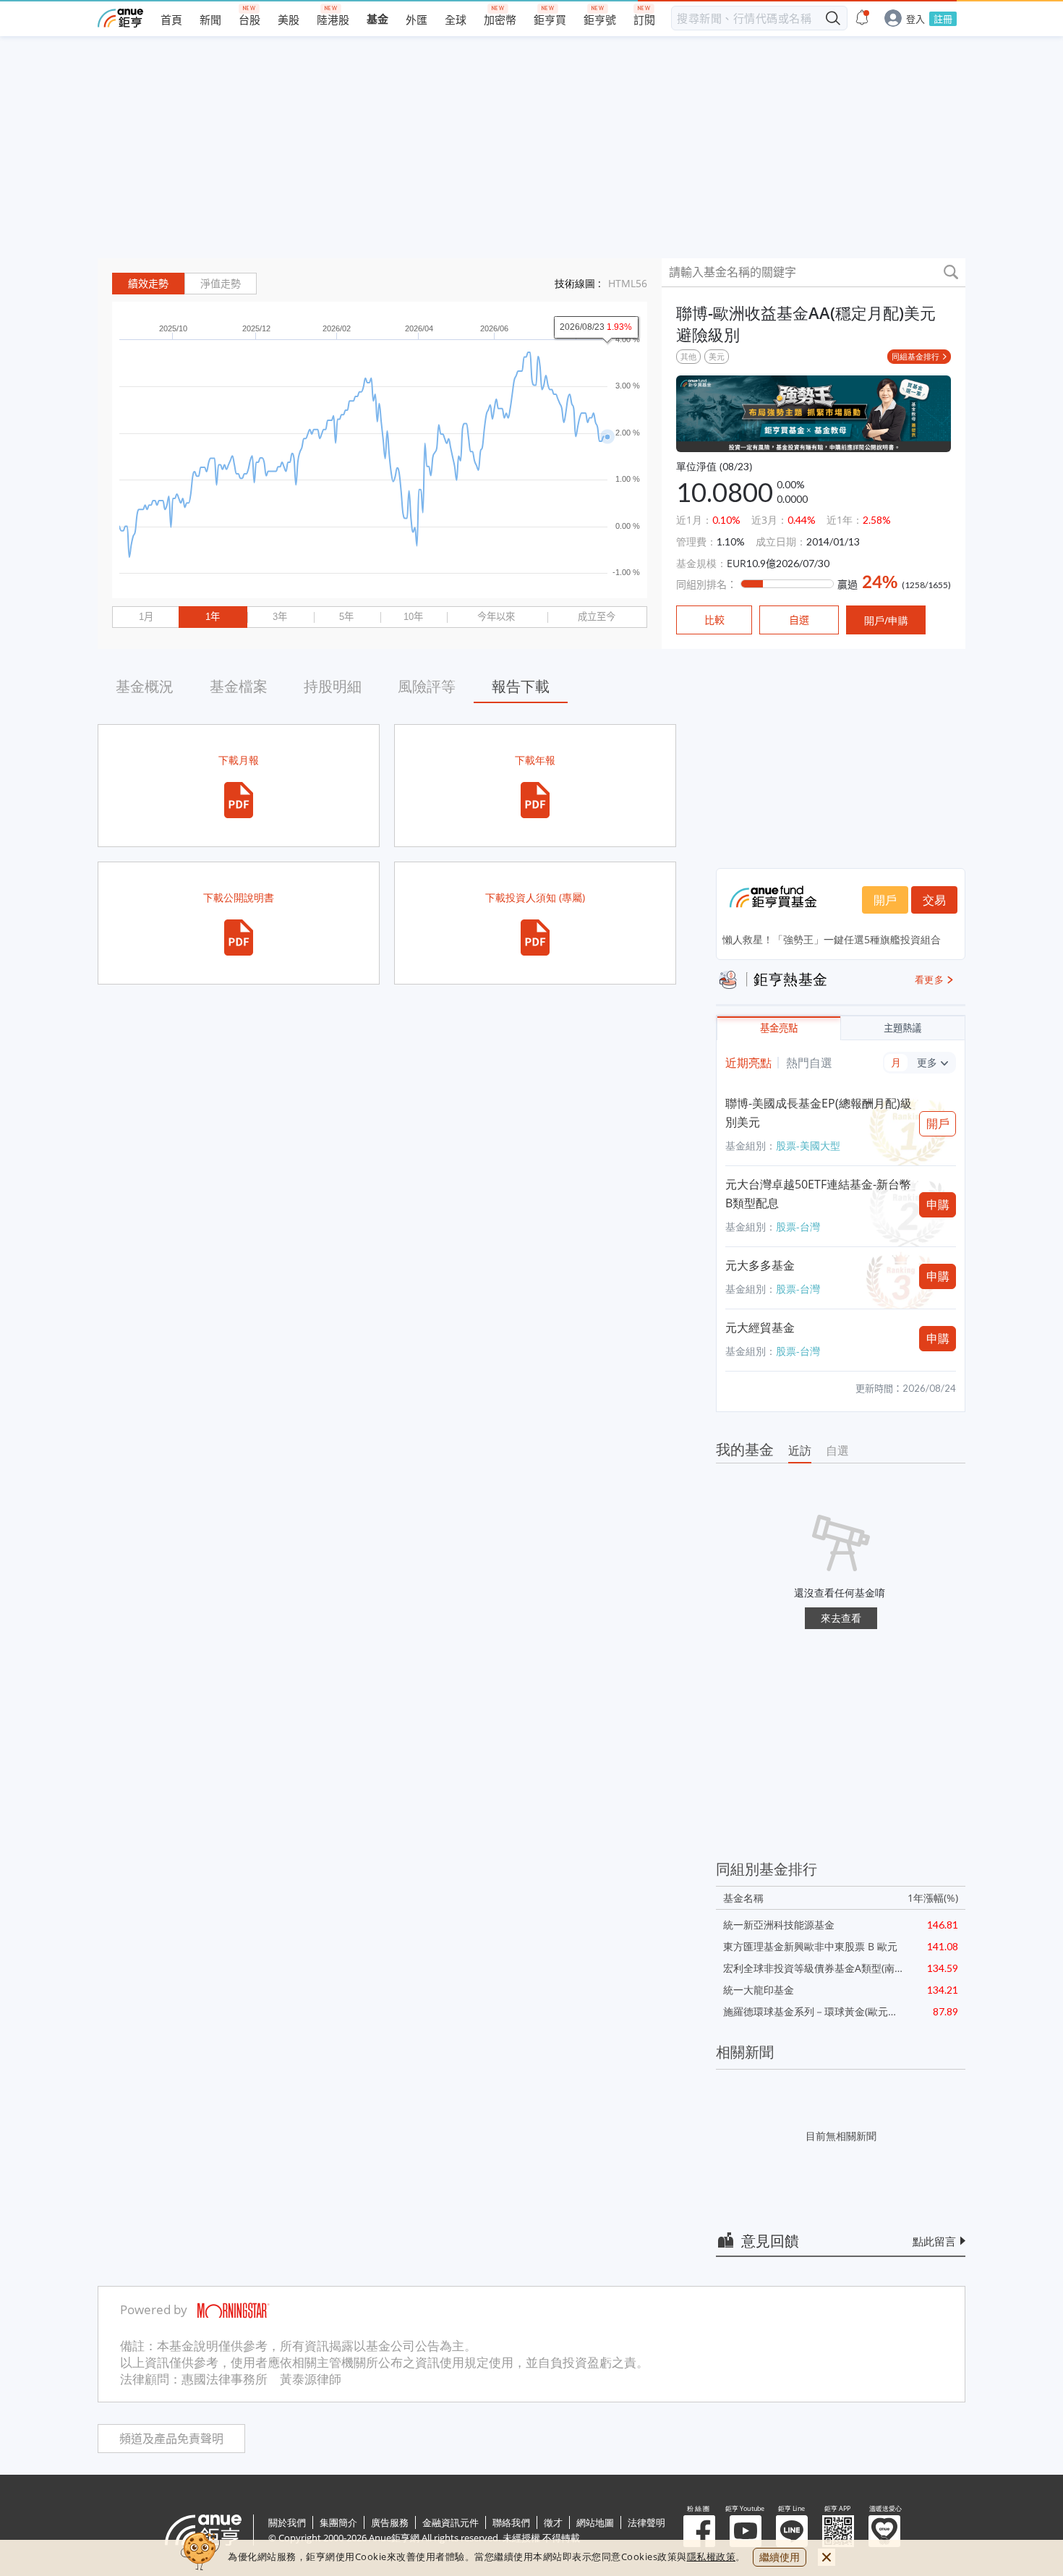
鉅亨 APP (838, 2531)
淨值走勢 (221, 284)
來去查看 (841, 1618)
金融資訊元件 (451, 2522)
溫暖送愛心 (884, 2531)
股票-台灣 (798, 1227)
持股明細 (333, 686)
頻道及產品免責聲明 (171, 2439)
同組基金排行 (915, 356)
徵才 (553, 2522)
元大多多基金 (760, 1265)
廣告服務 (390, 2522)
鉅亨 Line (792, 2531)
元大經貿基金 (760, 1327)
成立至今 (597, 617)
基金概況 (145, 686)
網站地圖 (595, 2522)
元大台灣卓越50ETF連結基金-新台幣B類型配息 (818, 1194)
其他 (688, 356)
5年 (346, 617)
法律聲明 (646, 2522)
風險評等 (427, 686)
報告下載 (521, 686)
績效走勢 (148, 284)
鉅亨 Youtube (746, 2531)
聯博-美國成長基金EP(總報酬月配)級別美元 (819, 1113)
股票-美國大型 (808, 1145)
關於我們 (287, 2522)
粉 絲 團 (699, 2531)
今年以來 (496, 617)
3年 (280, 617)
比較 (714, 620)
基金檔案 (239, 686)
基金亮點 (779, 1028)
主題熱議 (902, 1028)
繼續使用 (780, 2557)
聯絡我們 (511, 2522)
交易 (934, 900)
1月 (146, 617)
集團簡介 (338, 2522)
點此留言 (934, 2241)
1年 (213, 617)
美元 (717, 356)
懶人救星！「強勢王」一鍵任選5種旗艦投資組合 (832, 939)
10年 (413, 617)
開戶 (885, 900)
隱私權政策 (712, 2556)
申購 (938, 1204)
